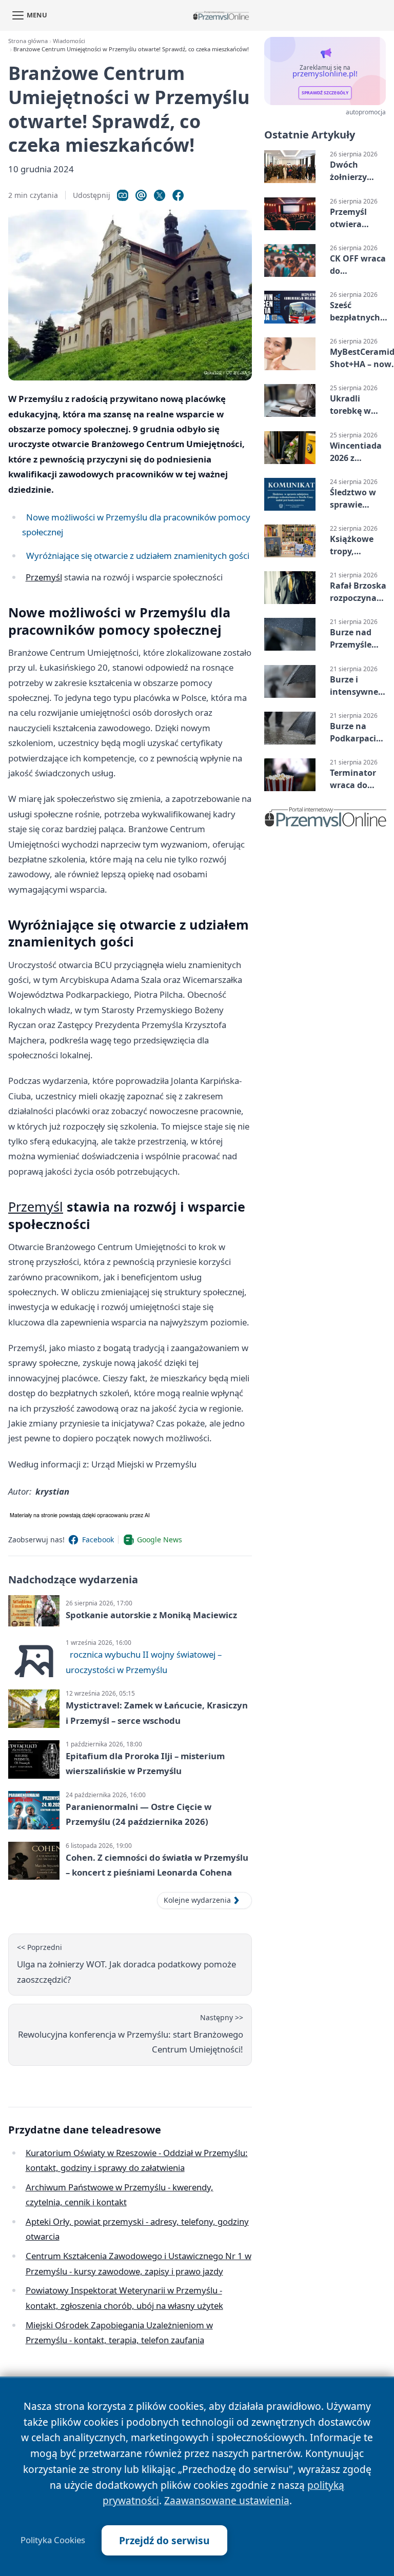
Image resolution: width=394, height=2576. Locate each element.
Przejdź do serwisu (164, 2540)
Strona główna (28, 41)
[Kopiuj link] (123, 195)
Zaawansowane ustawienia (227, 2500)
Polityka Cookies (53, 2540)
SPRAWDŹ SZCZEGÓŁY (325, 93)
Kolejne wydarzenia (197, 1900)
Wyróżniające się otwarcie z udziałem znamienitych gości (138, 556)
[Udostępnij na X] (160, 195)
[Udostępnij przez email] (141, 195)
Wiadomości (69, 41)
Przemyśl (44, 577)
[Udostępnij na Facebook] (178, 195)
